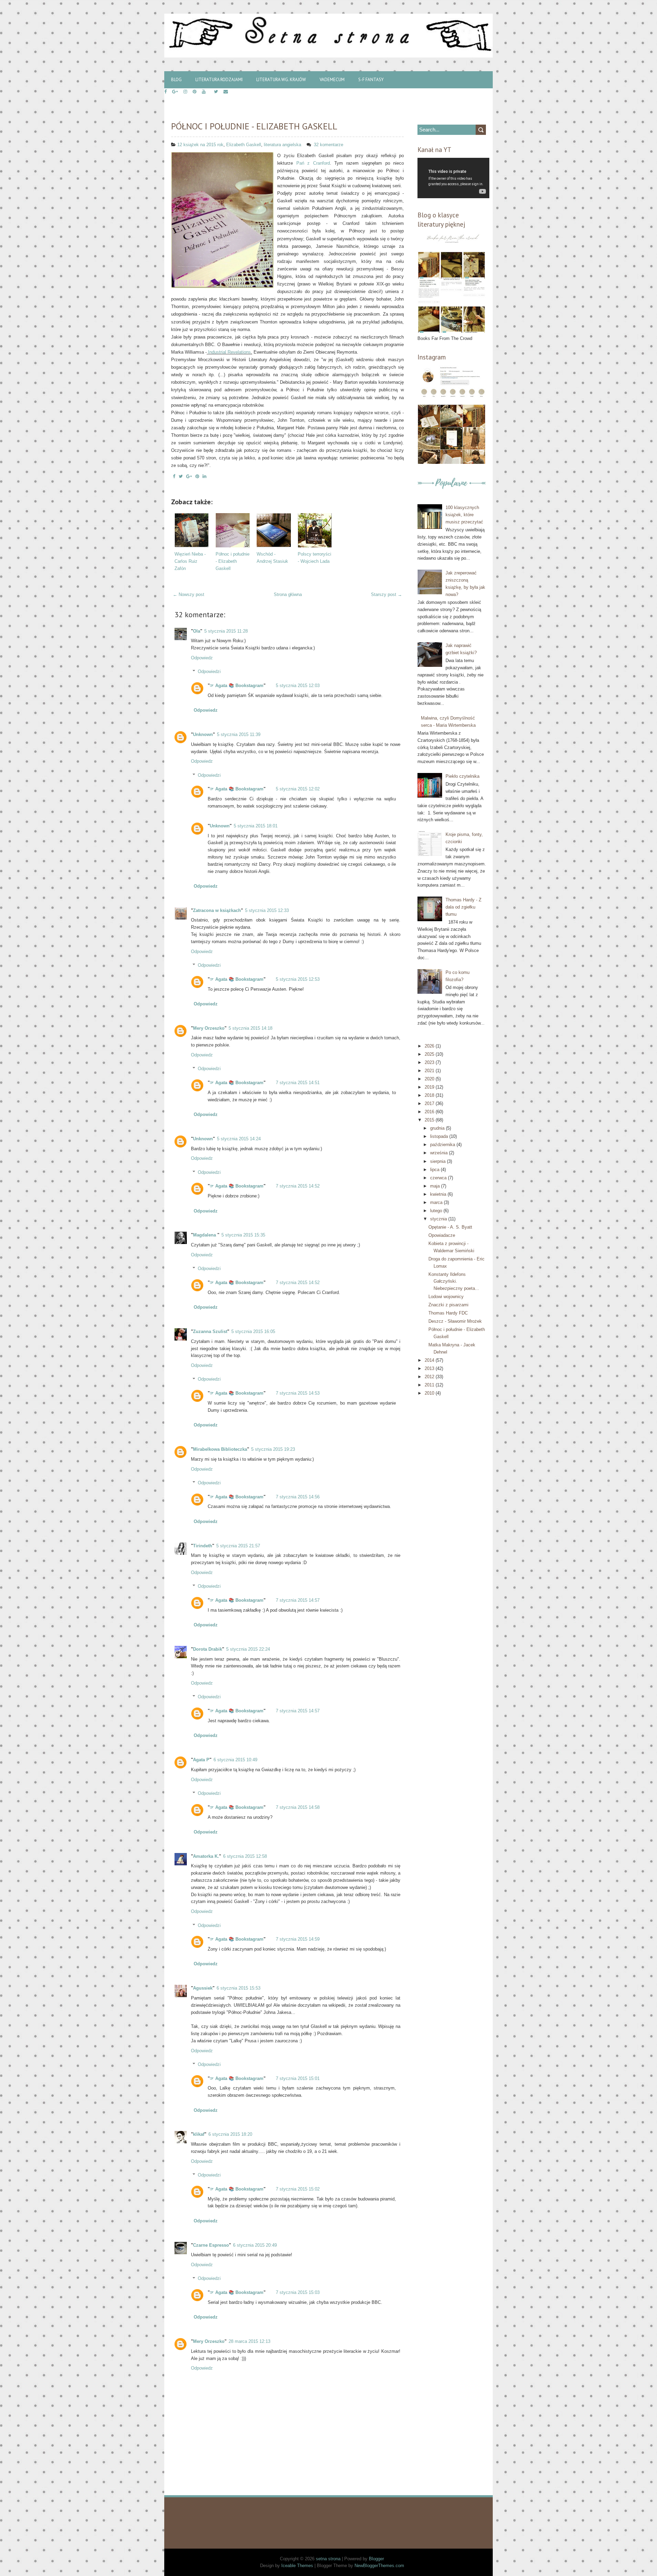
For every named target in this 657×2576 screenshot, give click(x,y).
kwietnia (439, 1194)
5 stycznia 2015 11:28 (226, 631)
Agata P (201, 1760)
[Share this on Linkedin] (204, 476)
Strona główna (288, 594)
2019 (430, 1087)
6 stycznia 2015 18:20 (230, 2134)
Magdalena (205, 1235)
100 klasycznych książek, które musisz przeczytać (464, 515)
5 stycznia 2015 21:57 (238, 1546)
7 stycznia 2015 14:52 (298, 1186)
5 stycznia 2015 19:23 (273, 1449)
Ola (197, 631)
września (440, 1153)
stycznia (439, 1219)
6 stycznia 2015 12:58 (245, 1856)
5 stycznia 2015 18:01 (256, 826)
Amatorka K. (206, 1856)
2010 (430, 1393)
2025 (430, 1054)
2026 (430, 1046)
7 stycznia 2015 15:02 (298, 2189)
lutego (437, 1211)
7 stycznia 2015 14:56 (298, 1497)
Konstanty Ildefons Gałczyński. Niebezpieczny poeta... (454, 1281)
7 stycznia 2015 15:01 (298, 2078)
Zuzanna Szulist (210, 1331)
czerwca (439, 1178)
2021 (430, 1071)
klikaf (199, 2134)
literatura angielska (282, 145)
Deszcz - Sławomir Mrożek (455, 1321)
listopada (440, 1136)
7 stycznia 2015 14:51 (298, 1083)
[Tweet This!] (181, 476)
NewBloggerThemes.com (379, 2566)
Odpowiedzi (209, 671)
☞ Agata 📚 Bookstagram (237, 686)
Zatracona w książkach (217, 910)
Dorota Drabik (208, 1649)
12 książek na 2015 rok (200, 145)
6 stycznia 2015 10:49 (235, 1760)
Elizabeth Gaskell (244, 145)
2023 (430, 1062)
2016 (430, 1112)
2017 (430, 1103)
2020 (430, 1079)
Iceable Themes (297, 2566)
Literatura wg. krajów (281, 80)
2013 (430, 1368)
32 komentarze (329, 145)
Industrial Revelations (229, 352)
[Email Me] (226, 92)
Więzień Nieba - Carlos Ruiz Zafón (190, 561)
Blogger (376, 2559)
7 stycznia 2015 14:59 (298, 1939)
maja (436, 1186)
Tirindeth (203, 1546)
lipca (435, 1170)
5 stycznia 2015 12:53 (298, 979)
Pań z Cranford (313, 163)
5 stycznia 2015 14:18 (250, 1028)
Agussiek (203, 1988)
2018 (430, 1095)
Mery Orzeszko (209, 1028)
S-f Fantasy (371, 80)
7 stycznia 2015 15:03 (298, 2292)
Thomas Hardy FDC (448, 1313)
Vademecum (332, 80)
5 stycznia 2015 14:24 (239, 1139)
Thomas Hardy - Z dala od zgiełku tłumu (463, 907)
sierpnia (439, 1161)
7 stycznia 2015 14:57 (298, 1600)
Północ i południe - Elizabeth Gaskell (254, 126)
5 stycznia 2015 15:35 (243, 1235)
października (443, 1145)
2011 (430, 1385)
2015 (430, 1120)
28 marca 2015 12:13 (249, 2341)
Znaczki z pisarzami (448, 1305)
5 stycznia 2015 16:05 (253, 1331)
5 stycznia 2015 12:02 (298, 789)
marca (437, 1202)
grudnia (438, 1128)
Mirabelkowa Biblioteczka (220, 1449)
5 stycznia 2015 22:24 (248, 1649)
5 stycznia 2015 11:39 (239, 734)
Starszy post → (387, 594)
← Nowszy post (189, 594)
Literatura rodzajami (219, 80)
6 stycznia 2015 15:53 (239, 1988)
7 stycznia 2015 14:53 (298, 1393)
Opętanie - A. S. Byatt (450, 1227)
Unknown (203, 734)
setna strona (328, 2559)
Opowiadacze (442, 1235)
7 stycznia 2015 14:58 (298, 1807)
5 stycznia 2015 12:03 (298, 686)
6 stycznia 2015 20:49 (255, 2245)
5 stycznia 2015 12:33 (267, 910)
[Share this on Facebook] (174, 476)
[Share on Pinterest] (197, 476)
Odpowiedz (202, 658)
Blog (176, 80)
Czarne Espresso (211, 2245)
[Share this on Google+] (189, 476)
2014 (430, 1360)
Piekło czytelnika (462, 776)
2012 (430, 1377)
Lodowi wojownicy (446, 1297)
